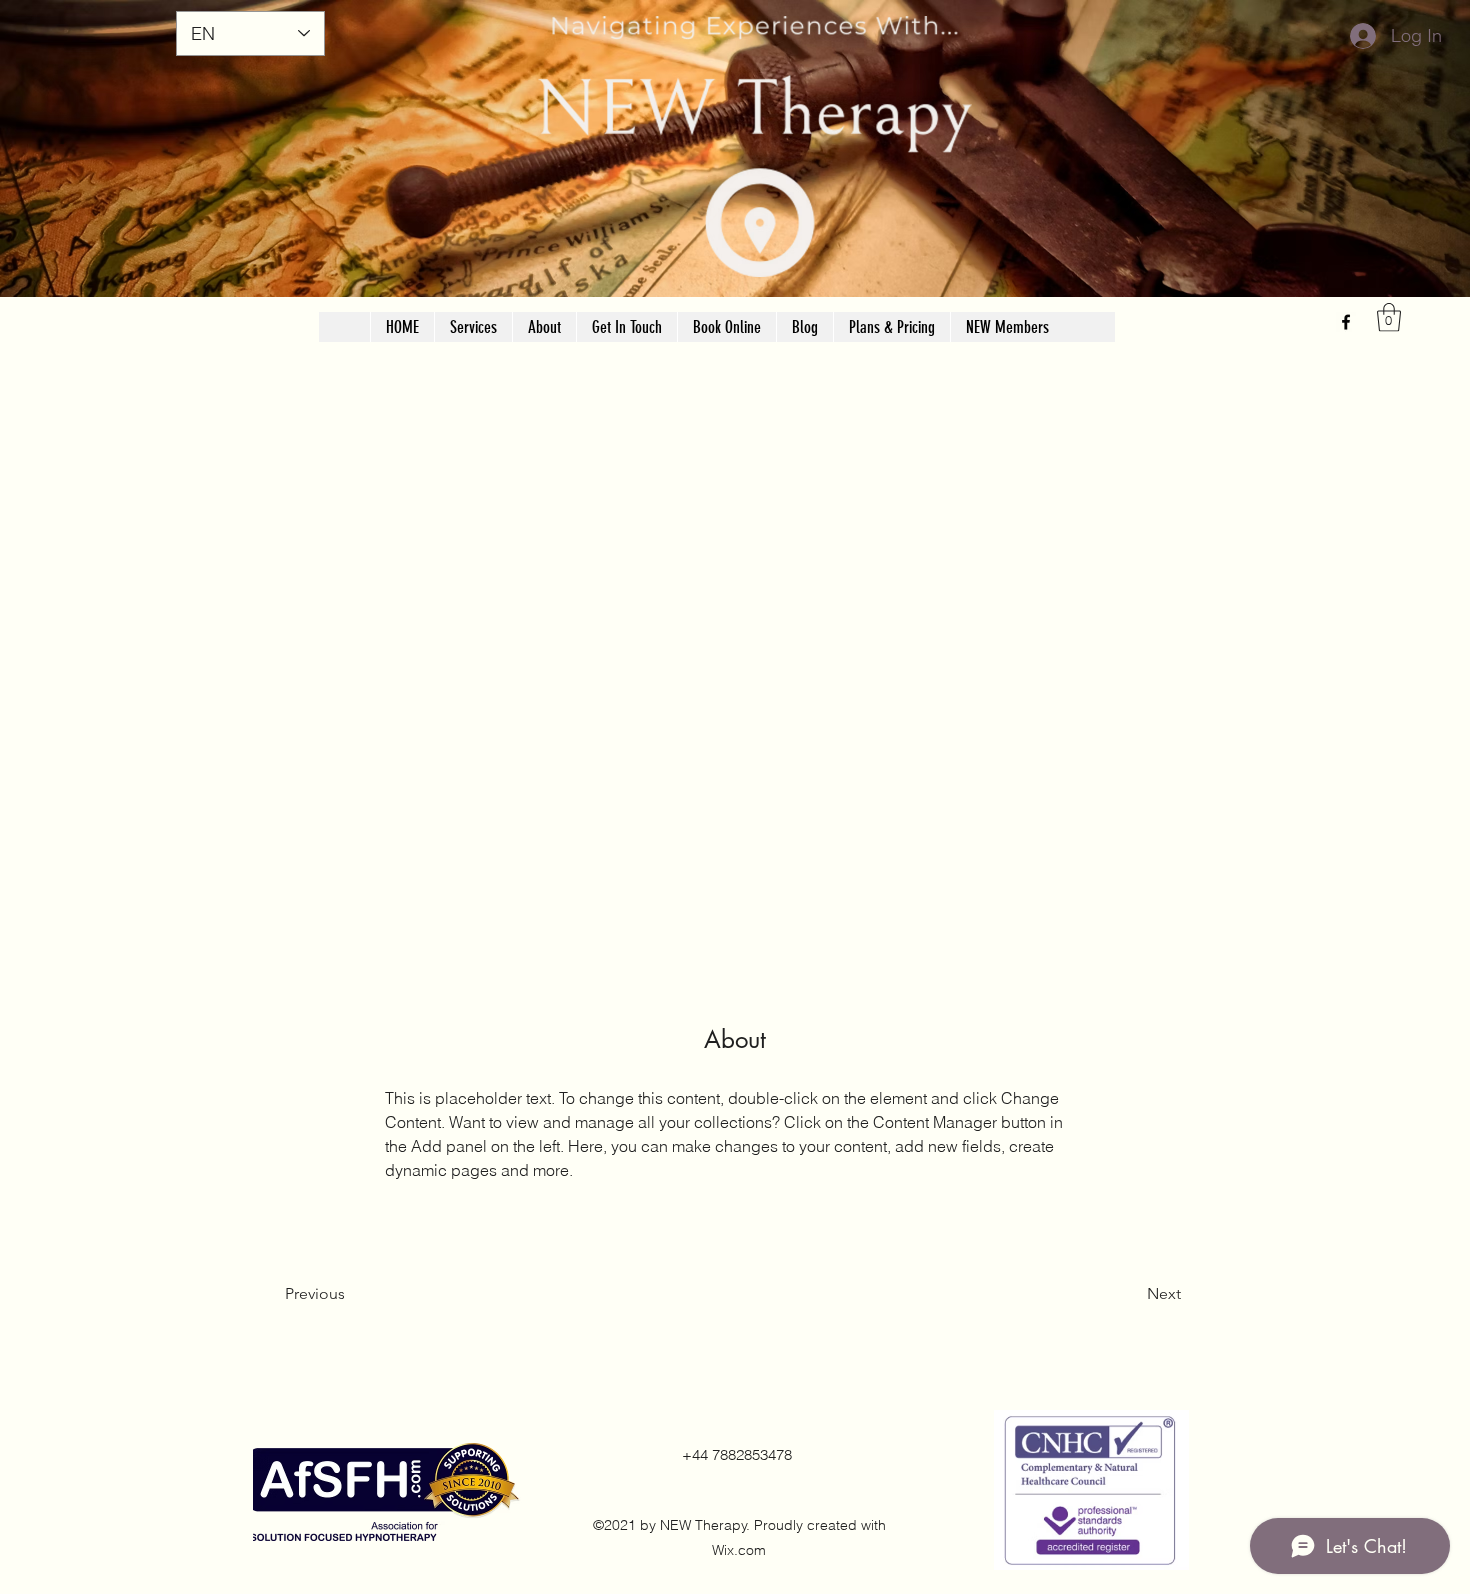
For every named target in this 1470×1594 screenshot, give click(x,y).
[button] (1389, 317)
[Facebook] (1346, 322)
